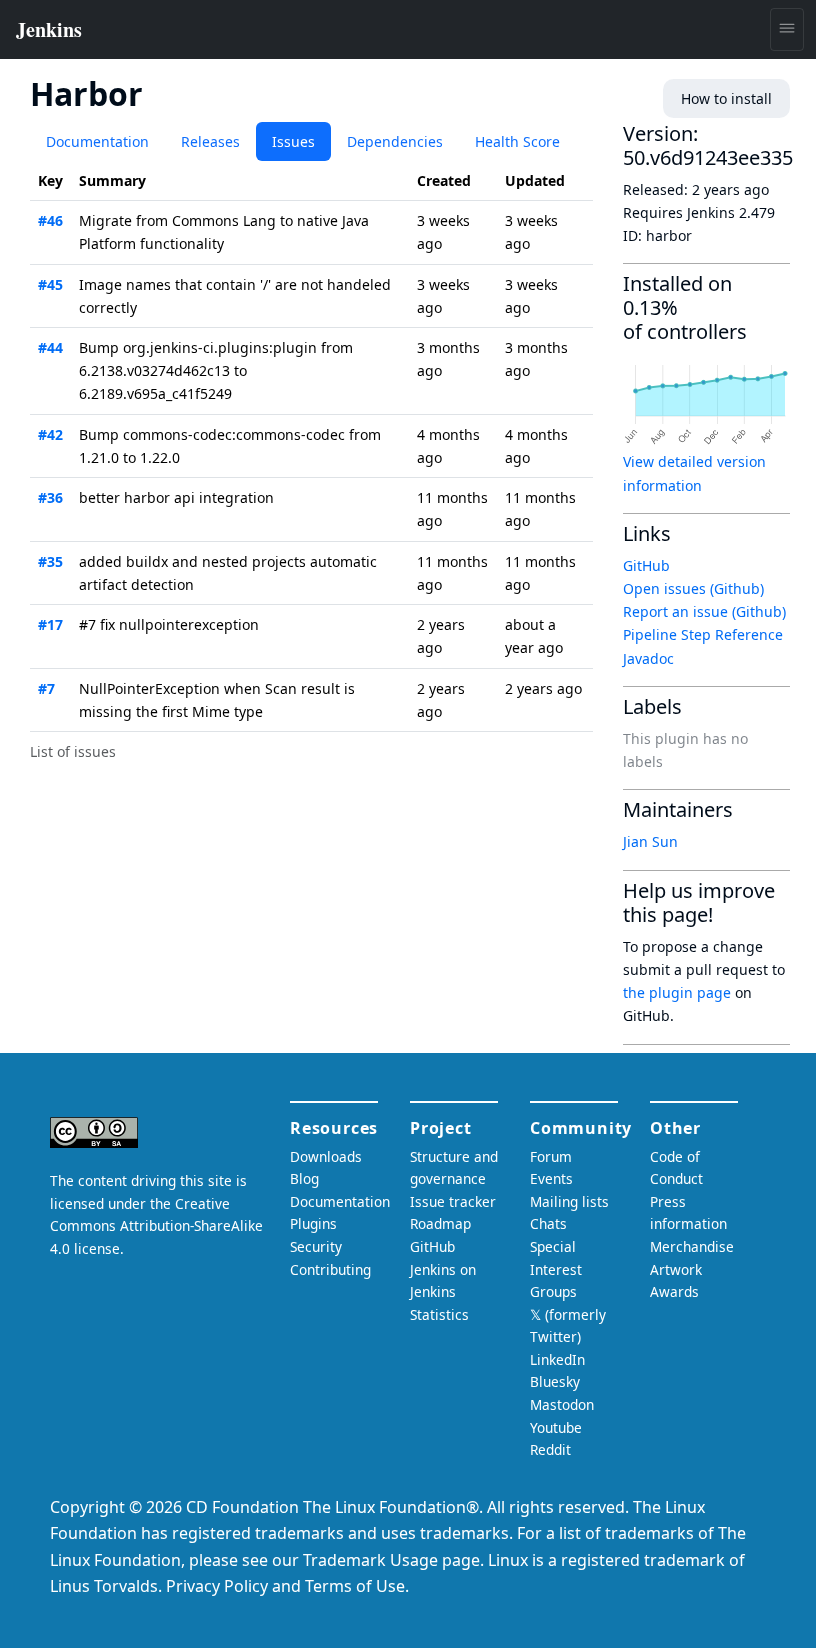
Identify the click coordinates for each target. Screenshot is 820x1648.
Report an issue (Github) (704, 611)
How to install (726, 98)
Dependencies (395, 141)
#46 (50, 220)
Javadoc (648, 658)
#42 (50, 434)
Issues (293, 141)
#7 (46, 688)
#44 (50, 347)
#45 (50, 284)
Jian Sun (650, 841)
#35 (50, 561)
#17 (50, 624)
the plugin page (677, 992)
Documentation (97, 141)
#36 (50, 497)
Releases (210, 141)
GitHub (646, 565)
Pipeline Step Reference (703, 634)
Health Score (517, 141)
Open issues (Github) (693, 588)
